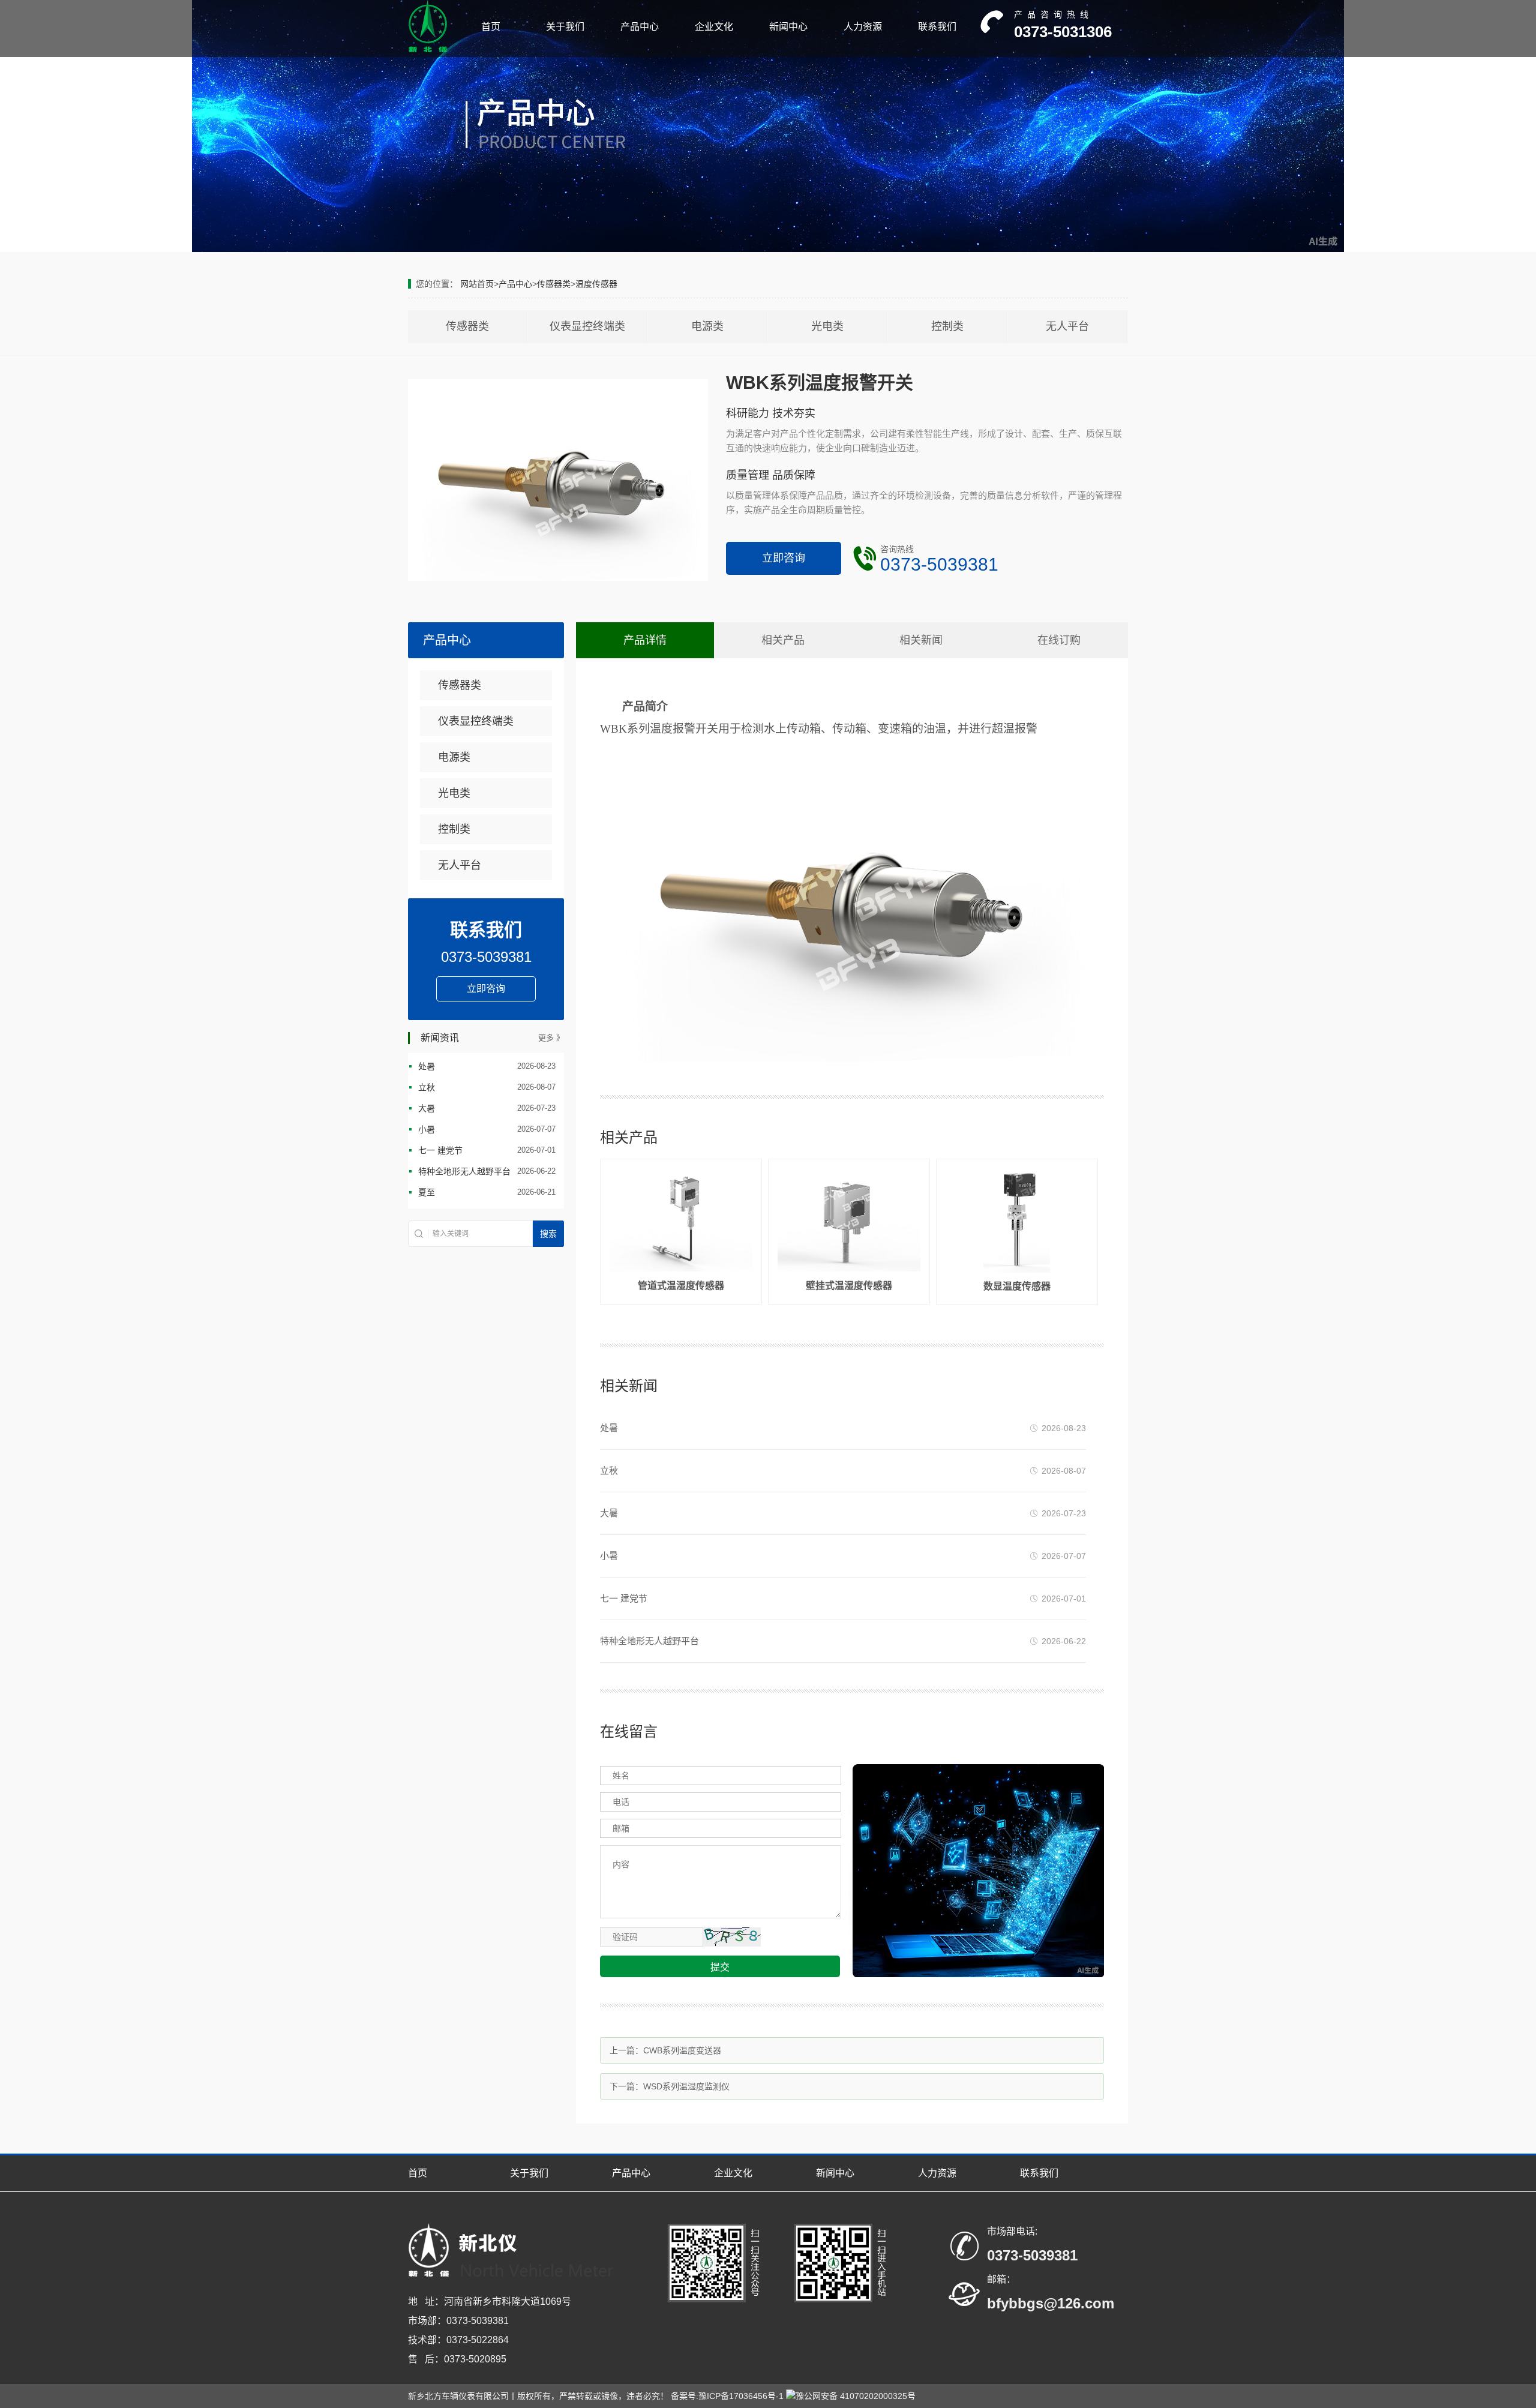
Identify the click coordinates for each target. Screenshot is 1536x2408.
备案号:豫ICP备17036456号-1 (727, 2396)
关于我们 (565, 27)
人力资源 (863, 27)
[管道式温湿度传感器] (681, 1269)
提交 (720, 1967)
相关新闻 (921, 640)
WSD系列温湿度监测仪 (686, 2086)
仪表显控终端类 (587, 326)
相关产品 (783, 640)
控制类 (947, 326)
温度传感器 (596, 284)
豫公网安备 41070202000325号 (856, 2396)
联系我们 (937, 27)
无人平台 (1067, 326)
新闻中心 (788, 27)
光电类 (827, 326)
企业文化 (714, 27)
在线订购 (1059, 640)
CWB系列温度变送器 (682, 2050)
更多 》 (551, 1038)
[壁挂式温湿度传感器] (849, 1269)
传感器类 (554, 284)
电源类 (707, 326)
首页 (491, 27)
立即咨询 (784, 558)
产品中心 (640, 27)
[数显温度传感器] (1017, 1270)
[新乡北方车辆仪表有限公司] (428, 50)
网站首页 (477, 284)
